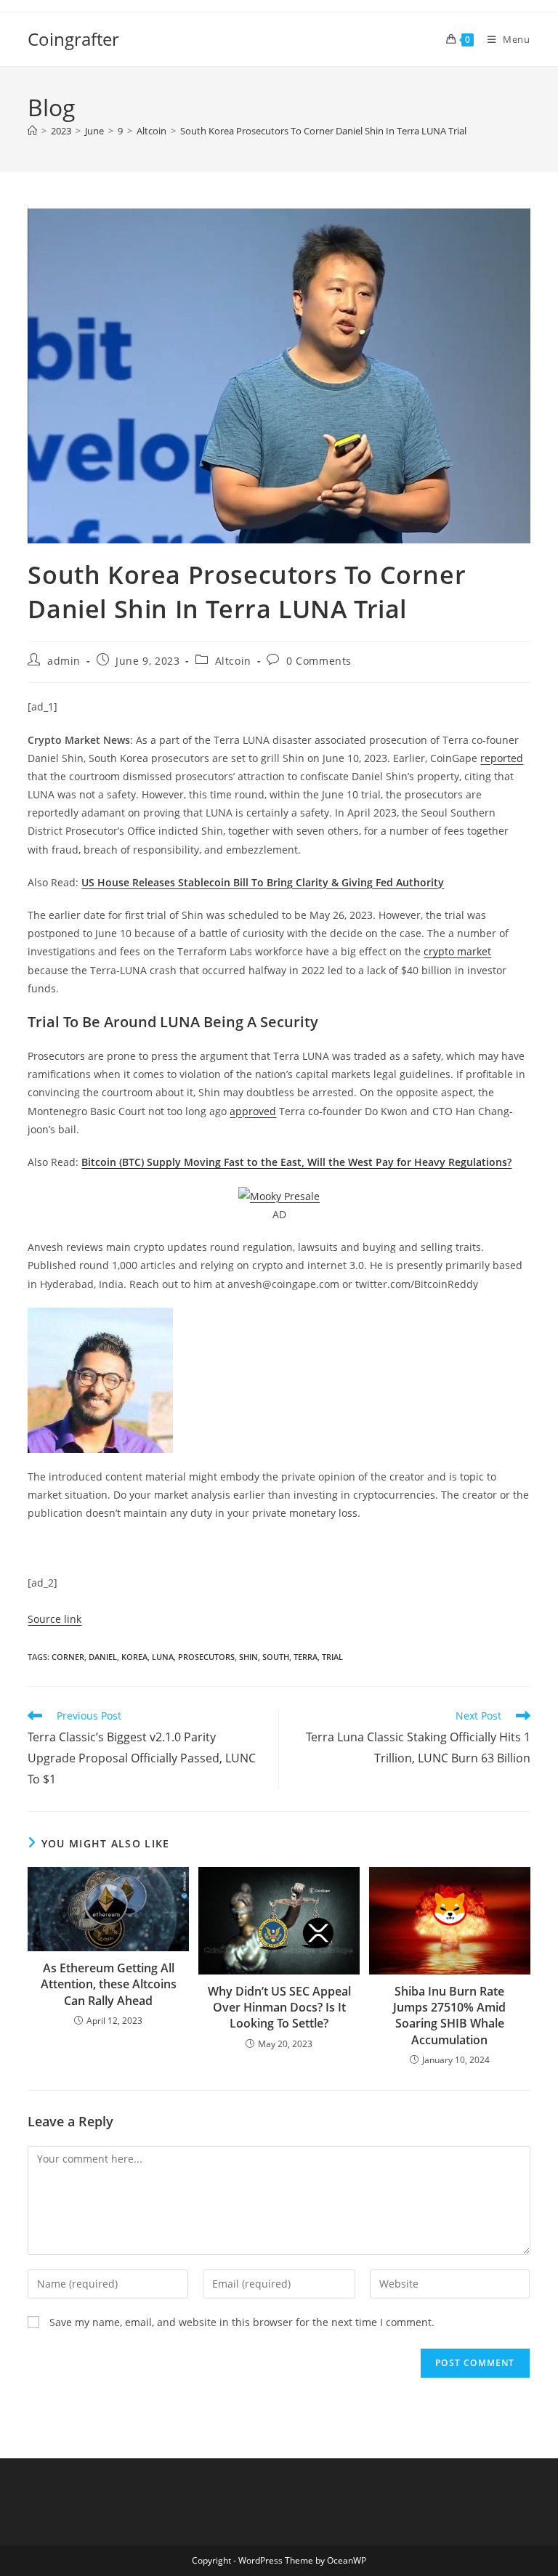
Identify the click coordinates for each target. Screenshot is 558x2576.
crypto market (457, 951)
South (276, 1657)
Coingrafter (73, 39)
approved (253, 1111)
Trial (332, 1657)
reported (502, 758)
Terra (306, 1657)
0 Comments (319, 661)
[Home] (32, 131)
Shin (248, 1657)
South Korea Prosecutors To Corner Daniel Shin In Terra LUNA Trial (323, 131)
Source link (54, 1619)
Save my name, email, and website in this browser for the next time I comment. (242, 2322)
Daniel (103, 1657)
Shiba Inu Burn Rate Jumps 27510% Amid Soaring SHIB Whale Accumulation (449, 2016)
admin (64, 661)
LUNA (163, 1657)
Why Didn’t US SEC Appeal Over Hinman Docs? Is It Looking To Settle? (279, 2008)
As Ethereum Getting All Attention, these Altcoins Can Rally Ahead (109, 1984)
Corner (68, 1657)
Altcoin (233, 661)
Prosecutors (206, 1657)
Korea (134, 1657)
